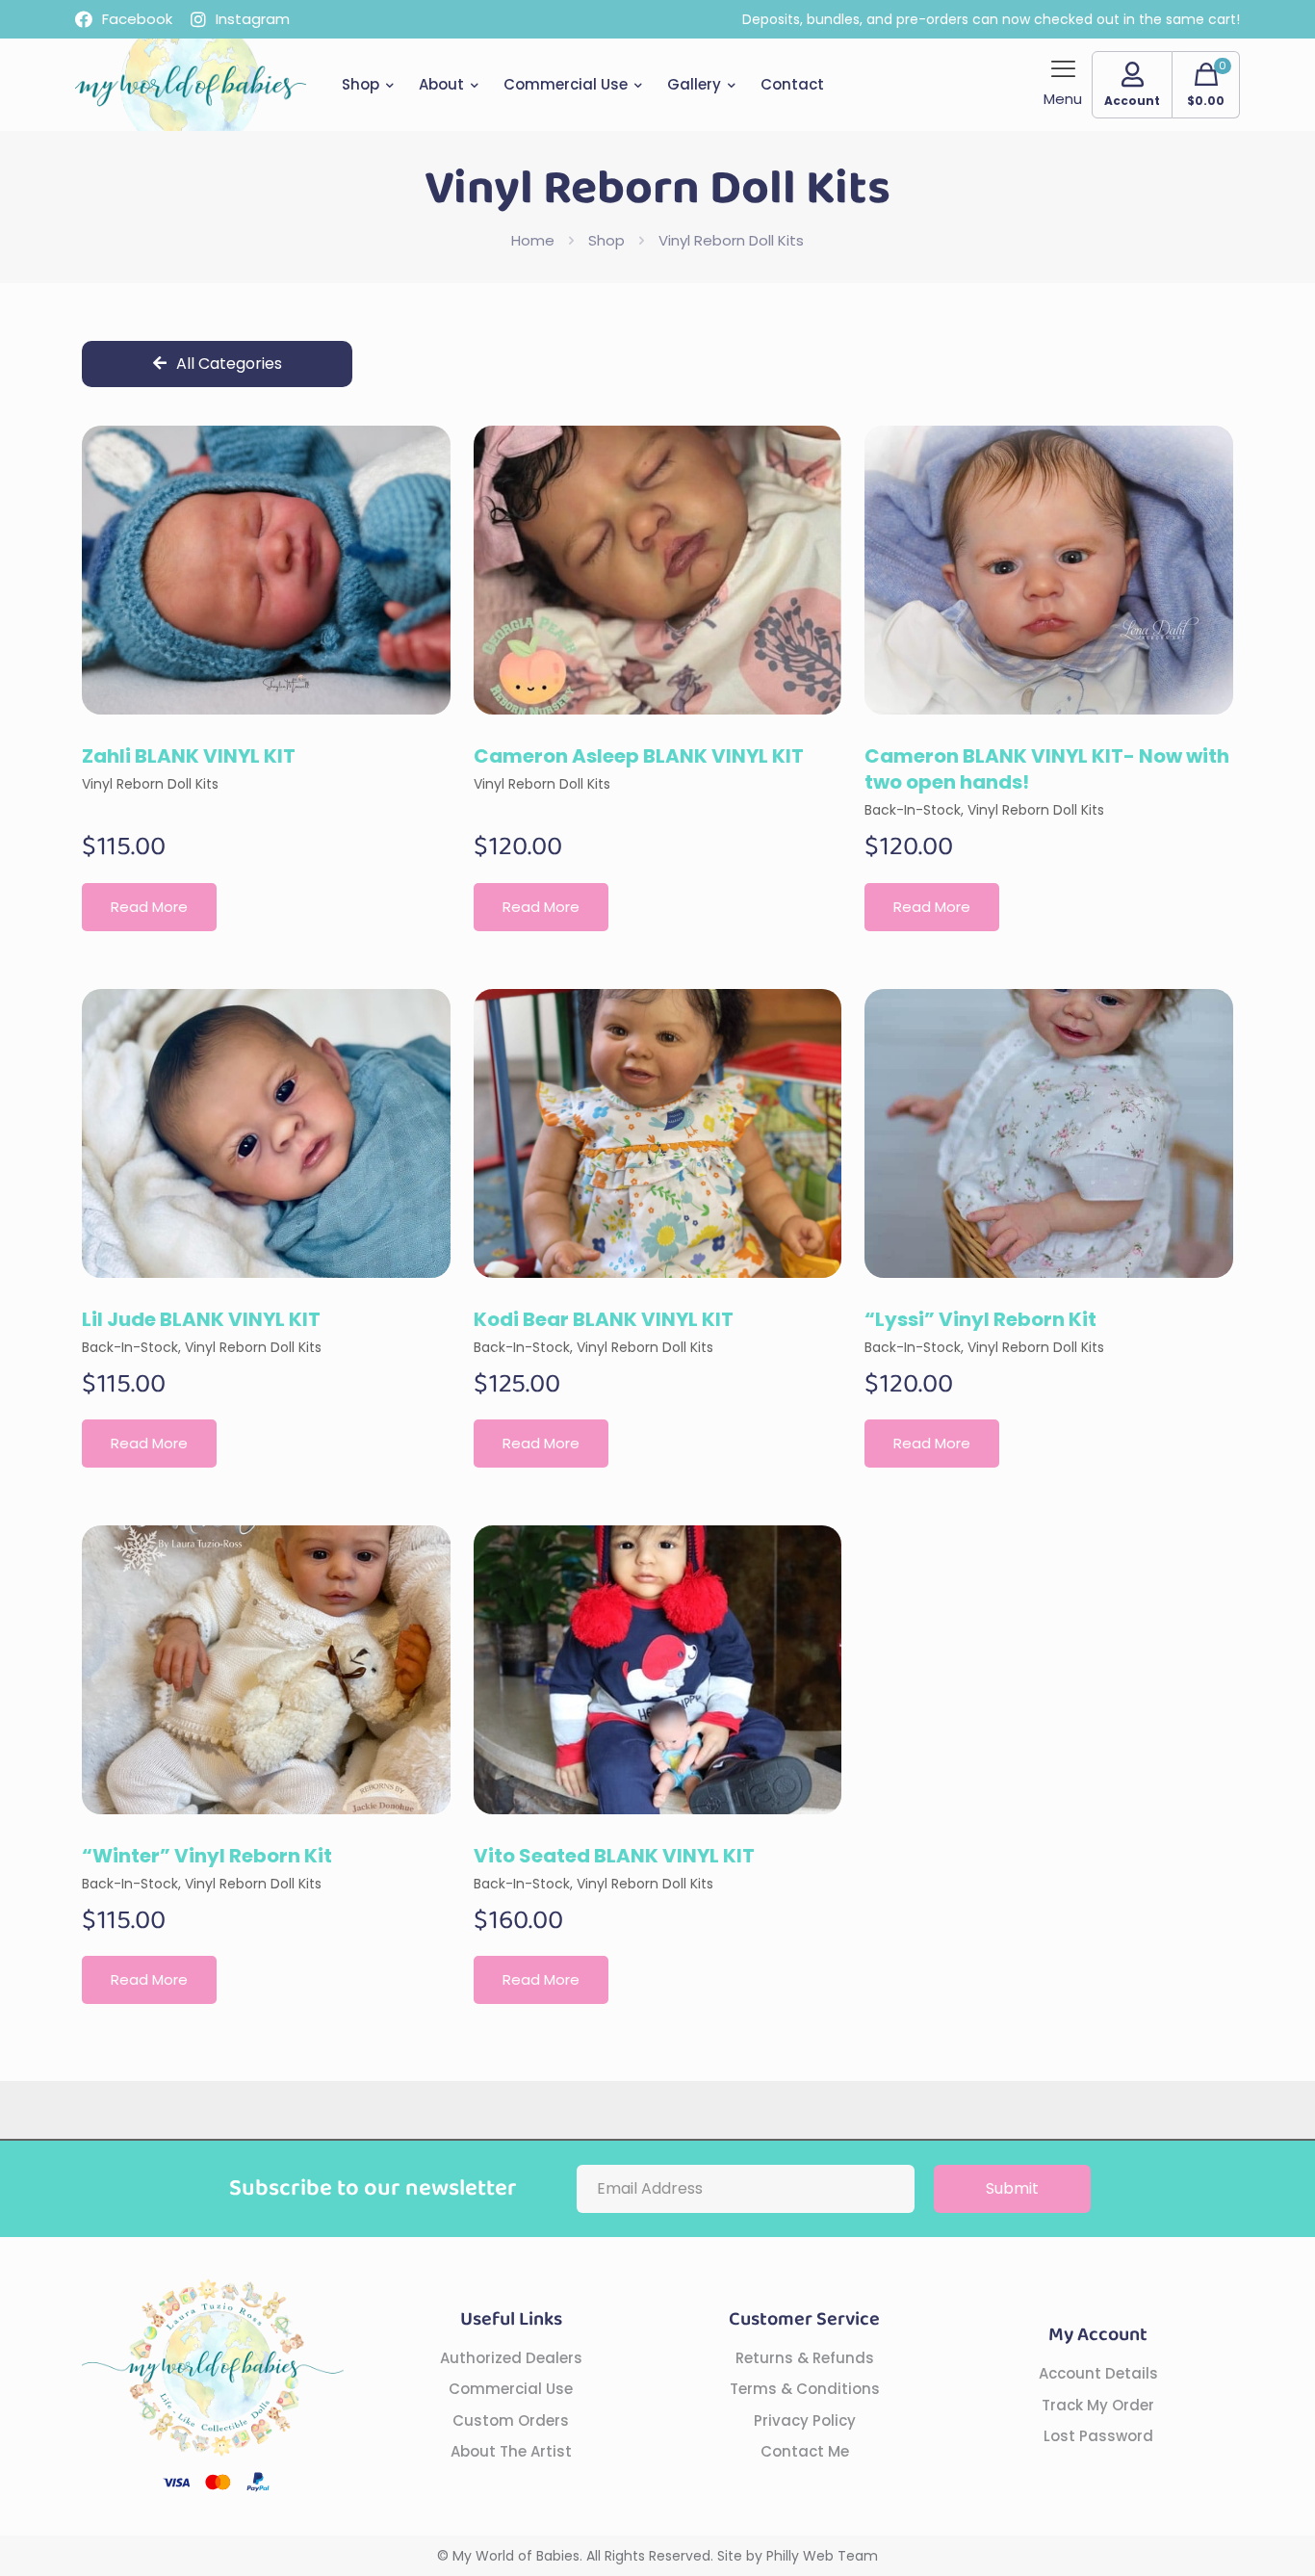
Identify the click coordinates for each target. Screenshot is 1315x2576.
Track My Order (1098, 2405)
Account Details (1098, 2373)
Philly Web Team (822, 2556)
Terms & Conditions (805, 2389)
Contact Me (805, 2451)
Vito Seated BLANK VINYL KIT (614, 1856)
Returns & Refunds (805, 2358)
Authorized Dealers (511, 2358)
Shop (606, 240)
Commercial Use (511, 2389)
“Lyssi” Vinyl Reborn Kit (980, 1319)
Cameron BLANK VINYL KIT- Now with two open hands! (1047, 769)
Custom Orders (511, 2420)
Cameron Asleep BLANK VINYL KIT (639, 756)
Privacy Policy (805, 2420)
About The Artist (511, 2451)
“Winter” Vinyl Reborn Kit (207, 1856)
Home (533, 240)
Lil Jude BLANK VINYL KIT (201, 1319)
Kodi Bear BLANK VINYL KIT (604, 1319)
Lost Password (1098, 2436)
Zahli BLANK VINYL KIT (189, 756)
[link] (266, 570)
